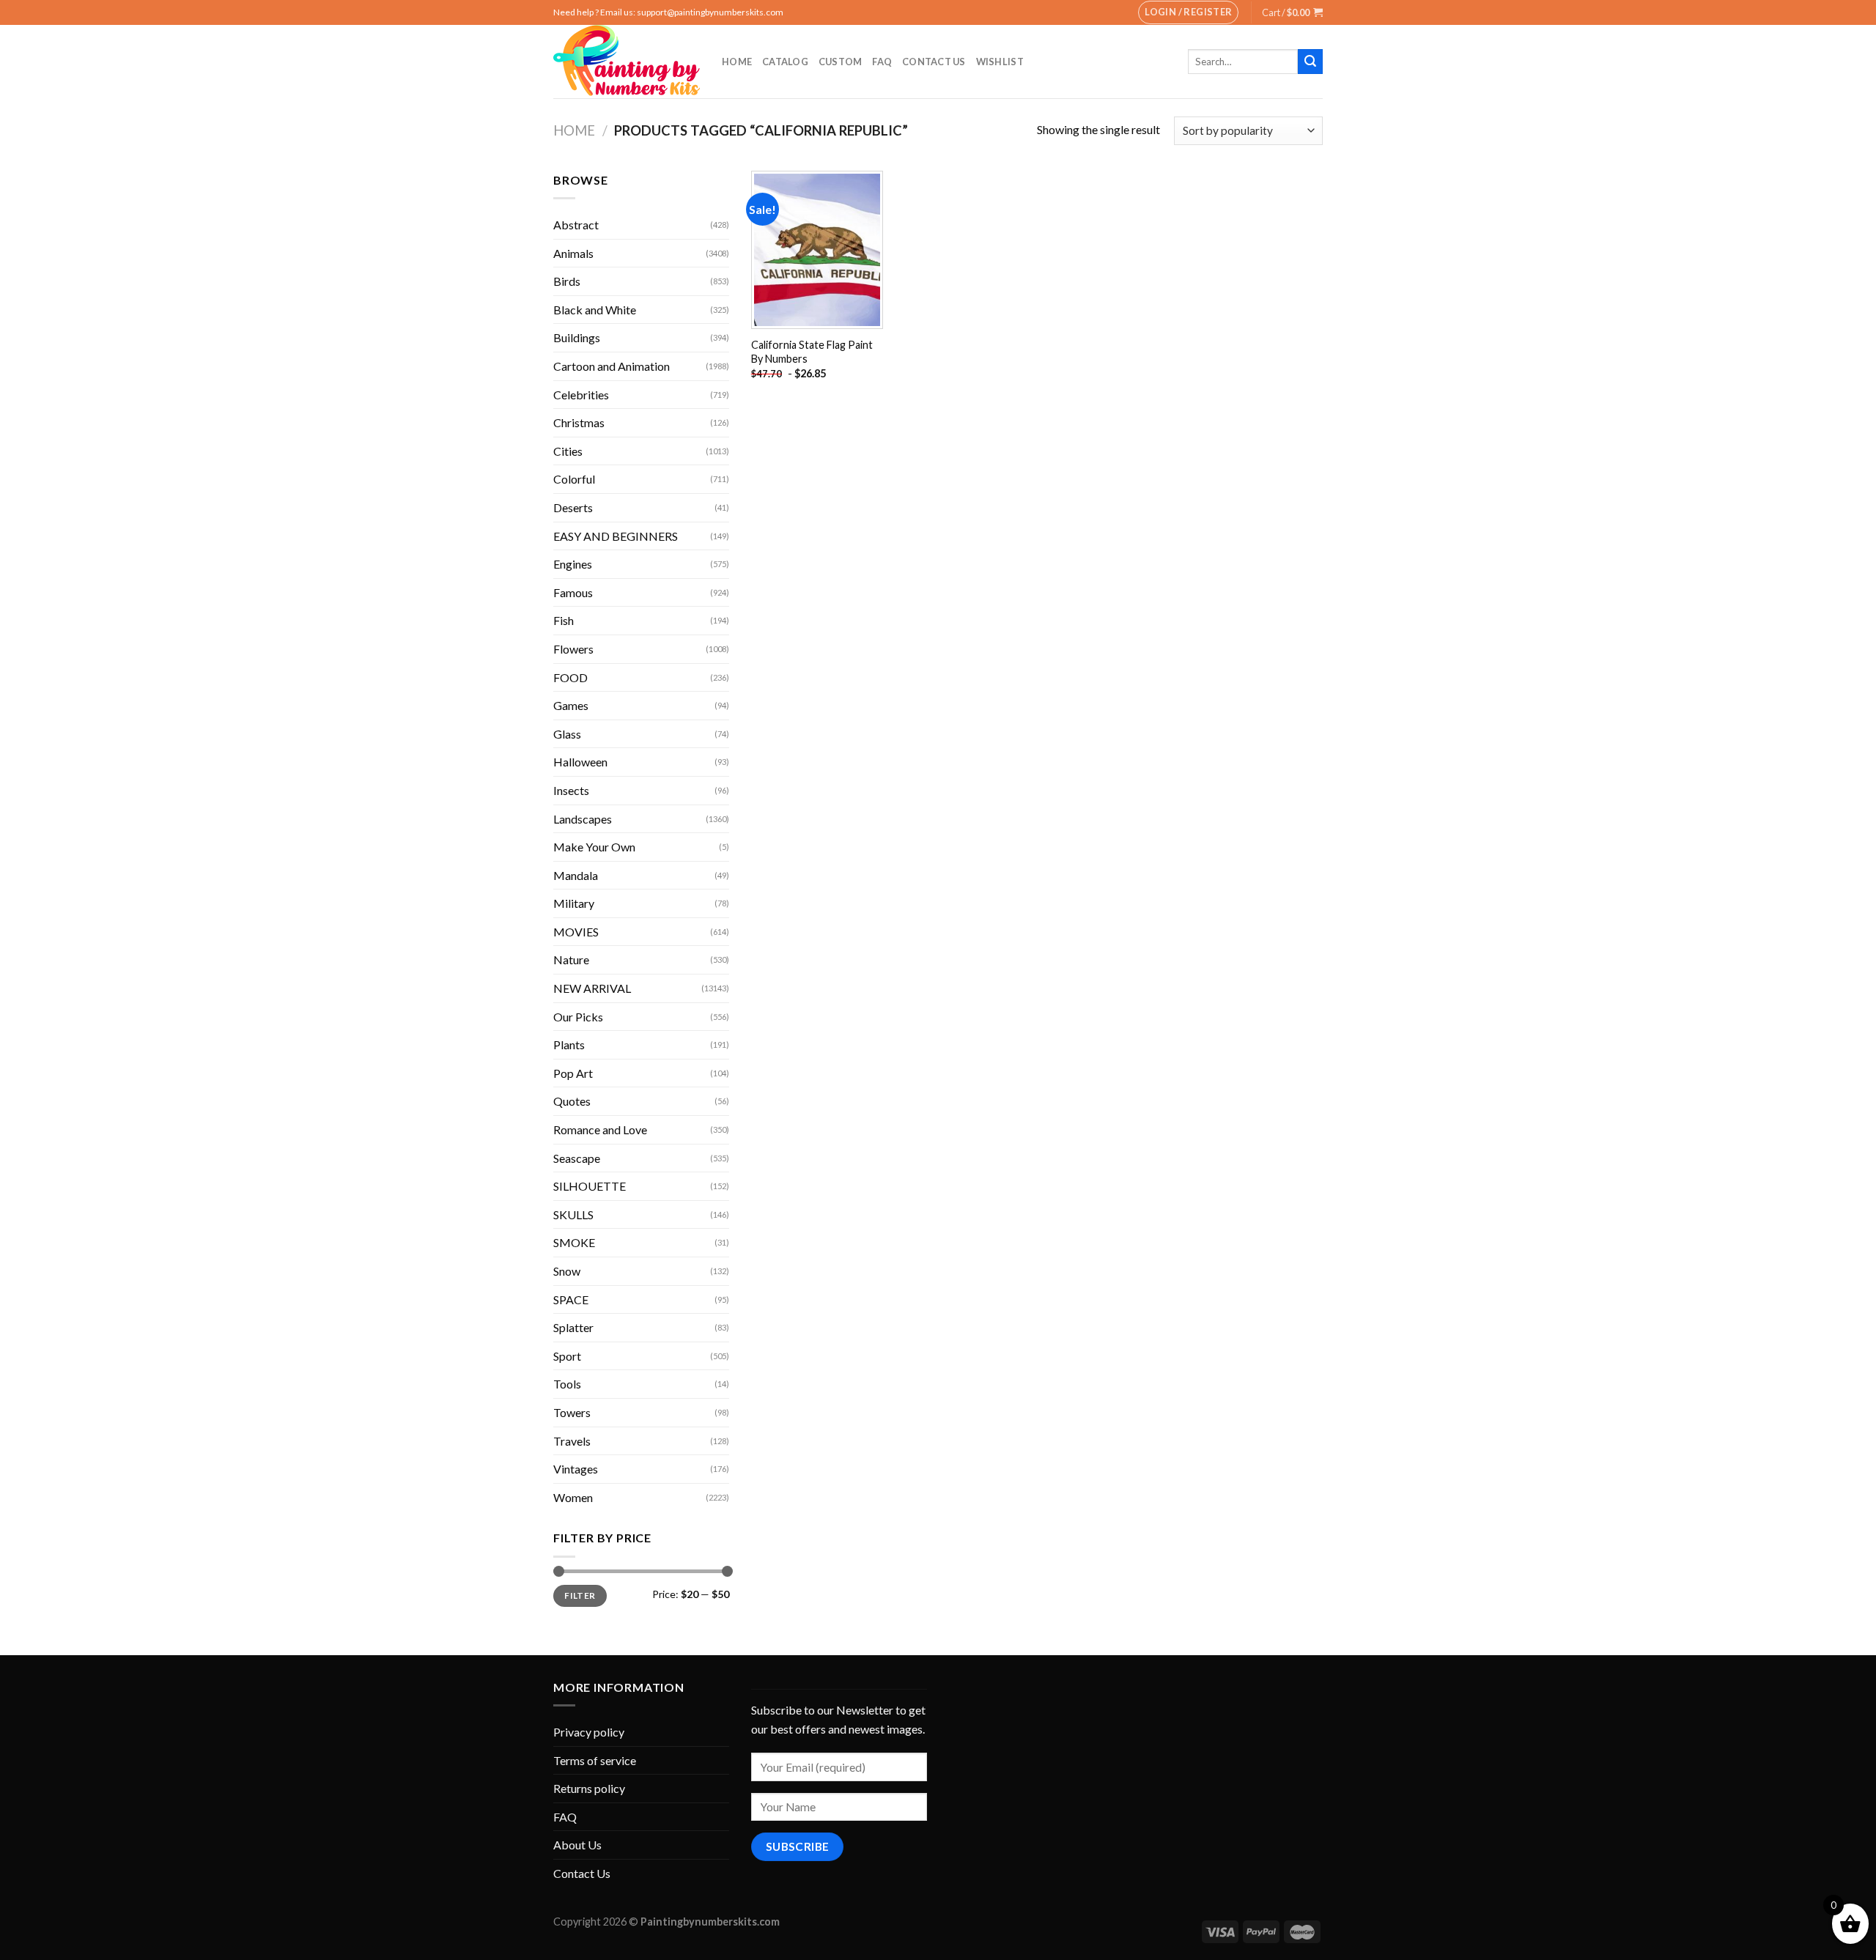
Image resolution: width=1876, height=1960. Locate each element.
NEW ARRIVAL (592, 988)
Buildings (577, 337)
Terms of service (595, 1760)
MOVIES (576, 932)
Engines (573, 564)
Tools (567, 1384)
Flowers (573, 649)
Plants (569, 1044)
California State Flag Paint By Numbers (812, 352)
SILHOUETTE (590, 1186)
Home (737, 62)
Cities (568, 451)
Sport (567, 1356)
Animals (573, 253)
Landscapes (583, 819)
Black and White (595, 310)
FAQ (882, 62)
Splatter (573, 1327)
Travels (572, 1441)
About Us (577, 1845)
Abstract (576, 225)
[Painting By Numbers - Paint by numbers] (627, 62)
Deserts (573, 507)
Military (574, 903)
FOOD (570, 677)
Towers (572, 1412)
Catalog (785, 62)
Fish (564, 620)
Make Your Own (594, 847)
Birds (567, 281)
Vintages (576, 1469)
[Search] (1310, 62)
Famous (573, 592)
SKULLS (573, 1214)
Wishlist (1000, 62)
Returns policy (589, 1788)
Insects (571, 790)
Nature (571, 959)
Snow (567, 1271)
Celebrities (581, 395)
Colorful (574, 479)
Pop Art (573, 1073)
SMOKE (574, 1242)
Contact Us (934, 62)
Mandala (576, 875)
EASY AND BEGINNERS (616, 536)
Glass (567, 734)
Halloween (580, 762)
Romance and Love (600, 1129)
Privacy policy (589, 1732)
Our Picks (578, 1017)
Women (573, 1497)
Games (571, 705)
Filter (580, 1595)
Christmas (579, 422)
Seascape (577, 1158)
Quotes (572, 1101)
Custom (841, 62)
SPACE (571, 1299)
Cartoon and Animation (612, 366)
